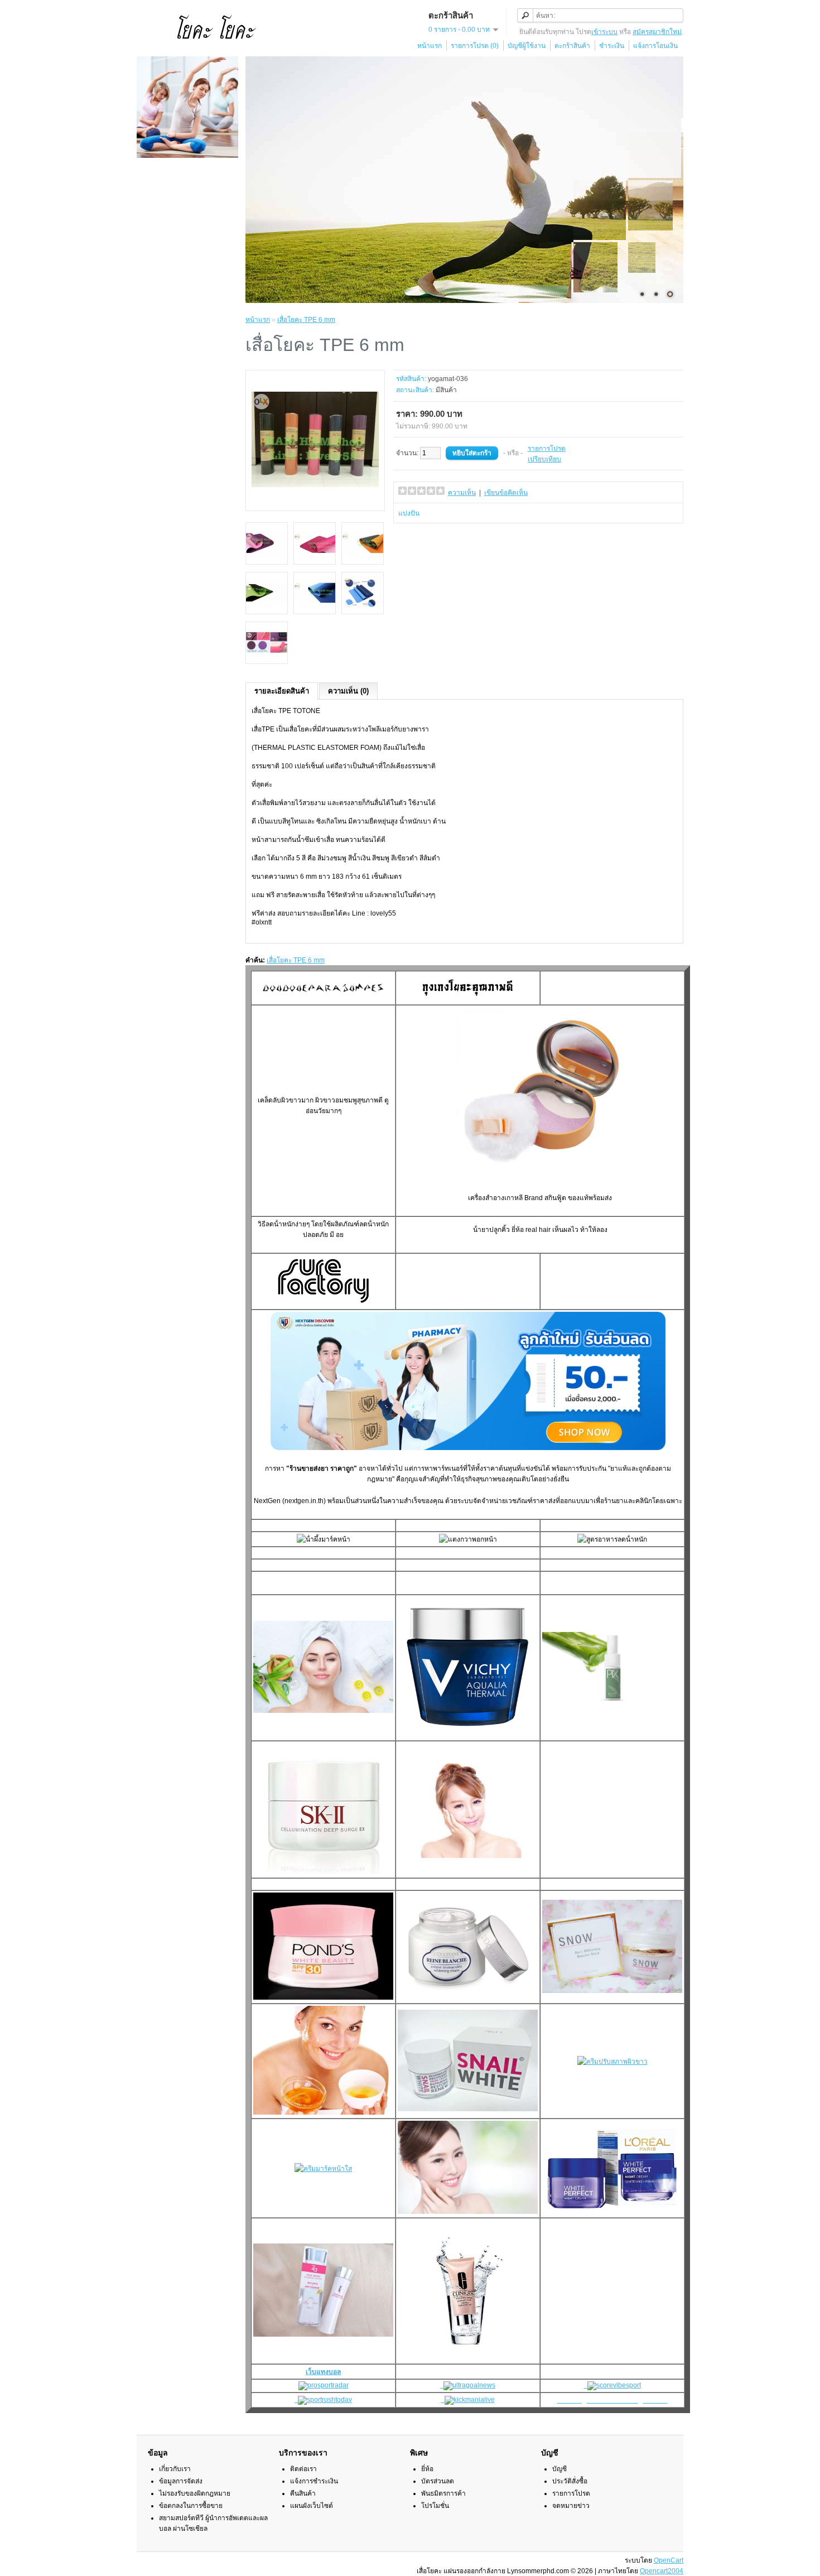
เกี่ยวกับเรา (175, 2469)
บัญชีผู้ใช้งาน (527, 46)
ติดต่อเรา (303, 2469)
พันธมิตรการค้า (443, 2493)
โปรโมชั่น (435, 2506)
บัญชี (559, 2469)
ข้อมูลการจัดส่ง (181, 2481)
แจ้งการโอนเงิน (655, 46)
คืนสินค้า (303, 2493)
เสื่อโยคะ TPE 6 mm (306, 320)
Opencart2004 (662, 2571)
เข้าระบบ (604, 32)
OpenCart (669, 2560)
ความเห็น (462, 493)
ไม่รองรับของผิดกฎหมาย (195, 2493)
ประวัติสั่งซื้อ (570, 2481)
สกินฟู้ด (555, 1198)
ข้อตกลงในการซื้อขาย (191, 2506)
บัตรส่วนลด (438, 2481)
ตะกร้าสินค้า (572, 46)
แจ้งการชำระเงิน (314, 2481)
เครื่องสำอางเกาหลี (495, 1198)
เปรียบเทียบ (544, 459)
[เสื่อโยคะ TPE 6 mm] (315, 501)
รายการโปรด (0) (475, 46)
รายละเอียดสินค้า (282, 691)
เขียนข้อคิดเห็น (506, 493)
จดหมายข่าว (571, 2506)
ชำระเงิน (612, 46)
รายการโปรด (547, 449)
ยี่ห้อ (427, 2469)
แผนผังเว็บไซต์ (312, 2506)
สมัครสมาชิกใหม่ (657, 32)
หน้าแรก (430, 46)
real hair (538, 1230)
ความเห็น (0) (348, 691)
